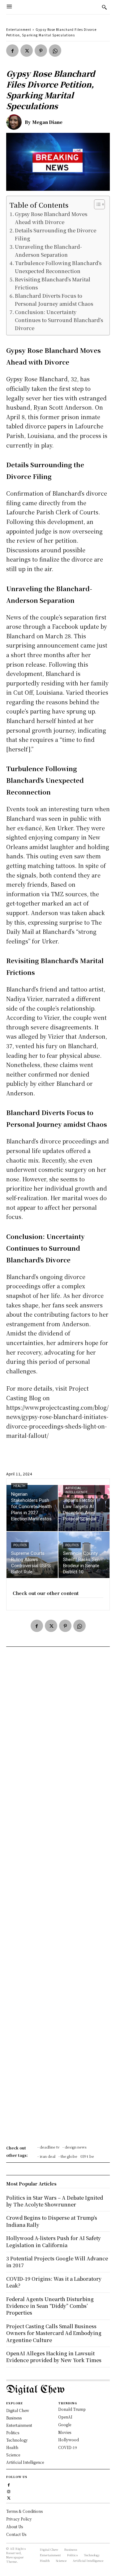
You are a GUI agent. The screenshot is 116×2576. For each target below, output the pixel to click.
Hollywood (69, 2440)
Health (19, 1486)
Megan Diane (47, 122)
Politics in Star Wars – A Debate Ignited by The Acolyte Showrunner (55, 2201)
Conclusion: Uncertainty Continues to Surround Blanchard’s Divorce (59, 320)
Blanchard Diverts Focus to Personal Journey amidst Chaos (54, 300)
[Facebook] (12, 51)
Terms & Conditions (24, 2511)
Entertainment (19, 29)
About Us (15, 2527)
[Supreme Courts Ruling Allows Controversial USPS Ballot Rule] (32, 1555)
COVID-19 (68, 2447)
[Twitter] (27, 51)
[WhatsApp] (55, 51)
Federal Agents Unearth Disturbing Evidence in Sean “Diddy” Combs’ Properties (50, 2306)
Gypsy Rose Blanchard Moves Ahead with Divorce (51, 218)
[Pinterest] (41, 51)
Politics (20, 1545)
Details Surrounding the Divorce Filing (56, 234)
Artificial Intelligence (76, 1490)
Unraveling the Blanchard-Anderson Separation (48, 251)
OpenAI (65, 2417)
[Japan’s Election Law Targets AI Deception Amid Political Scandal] (84, 1508)
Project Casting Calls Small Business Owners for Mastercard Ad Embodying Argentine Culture (54, 2333)
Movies (65, 2432)
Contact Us (16, 2534)
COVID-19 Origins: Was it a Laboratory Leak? (54, 2282)
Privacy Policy (19, 2519)
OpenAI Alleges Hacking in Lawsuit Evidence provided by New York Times (54, 2357)
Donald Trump (72, 2409)
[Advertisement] (58, 1898)
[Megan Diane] (15, 122)
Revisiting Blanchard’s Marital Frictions (53, 283)
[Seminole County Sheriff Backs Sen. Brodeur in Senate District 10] (84, 1555)
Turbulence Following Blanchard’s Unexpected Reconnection (58, 267)
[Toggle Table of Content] (96, 204)
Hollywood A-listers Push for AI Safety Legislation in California (54, 2241)
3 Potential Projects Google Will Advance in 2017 (57, 2262)
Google (65, 2425)
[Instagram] (9, 2491)
